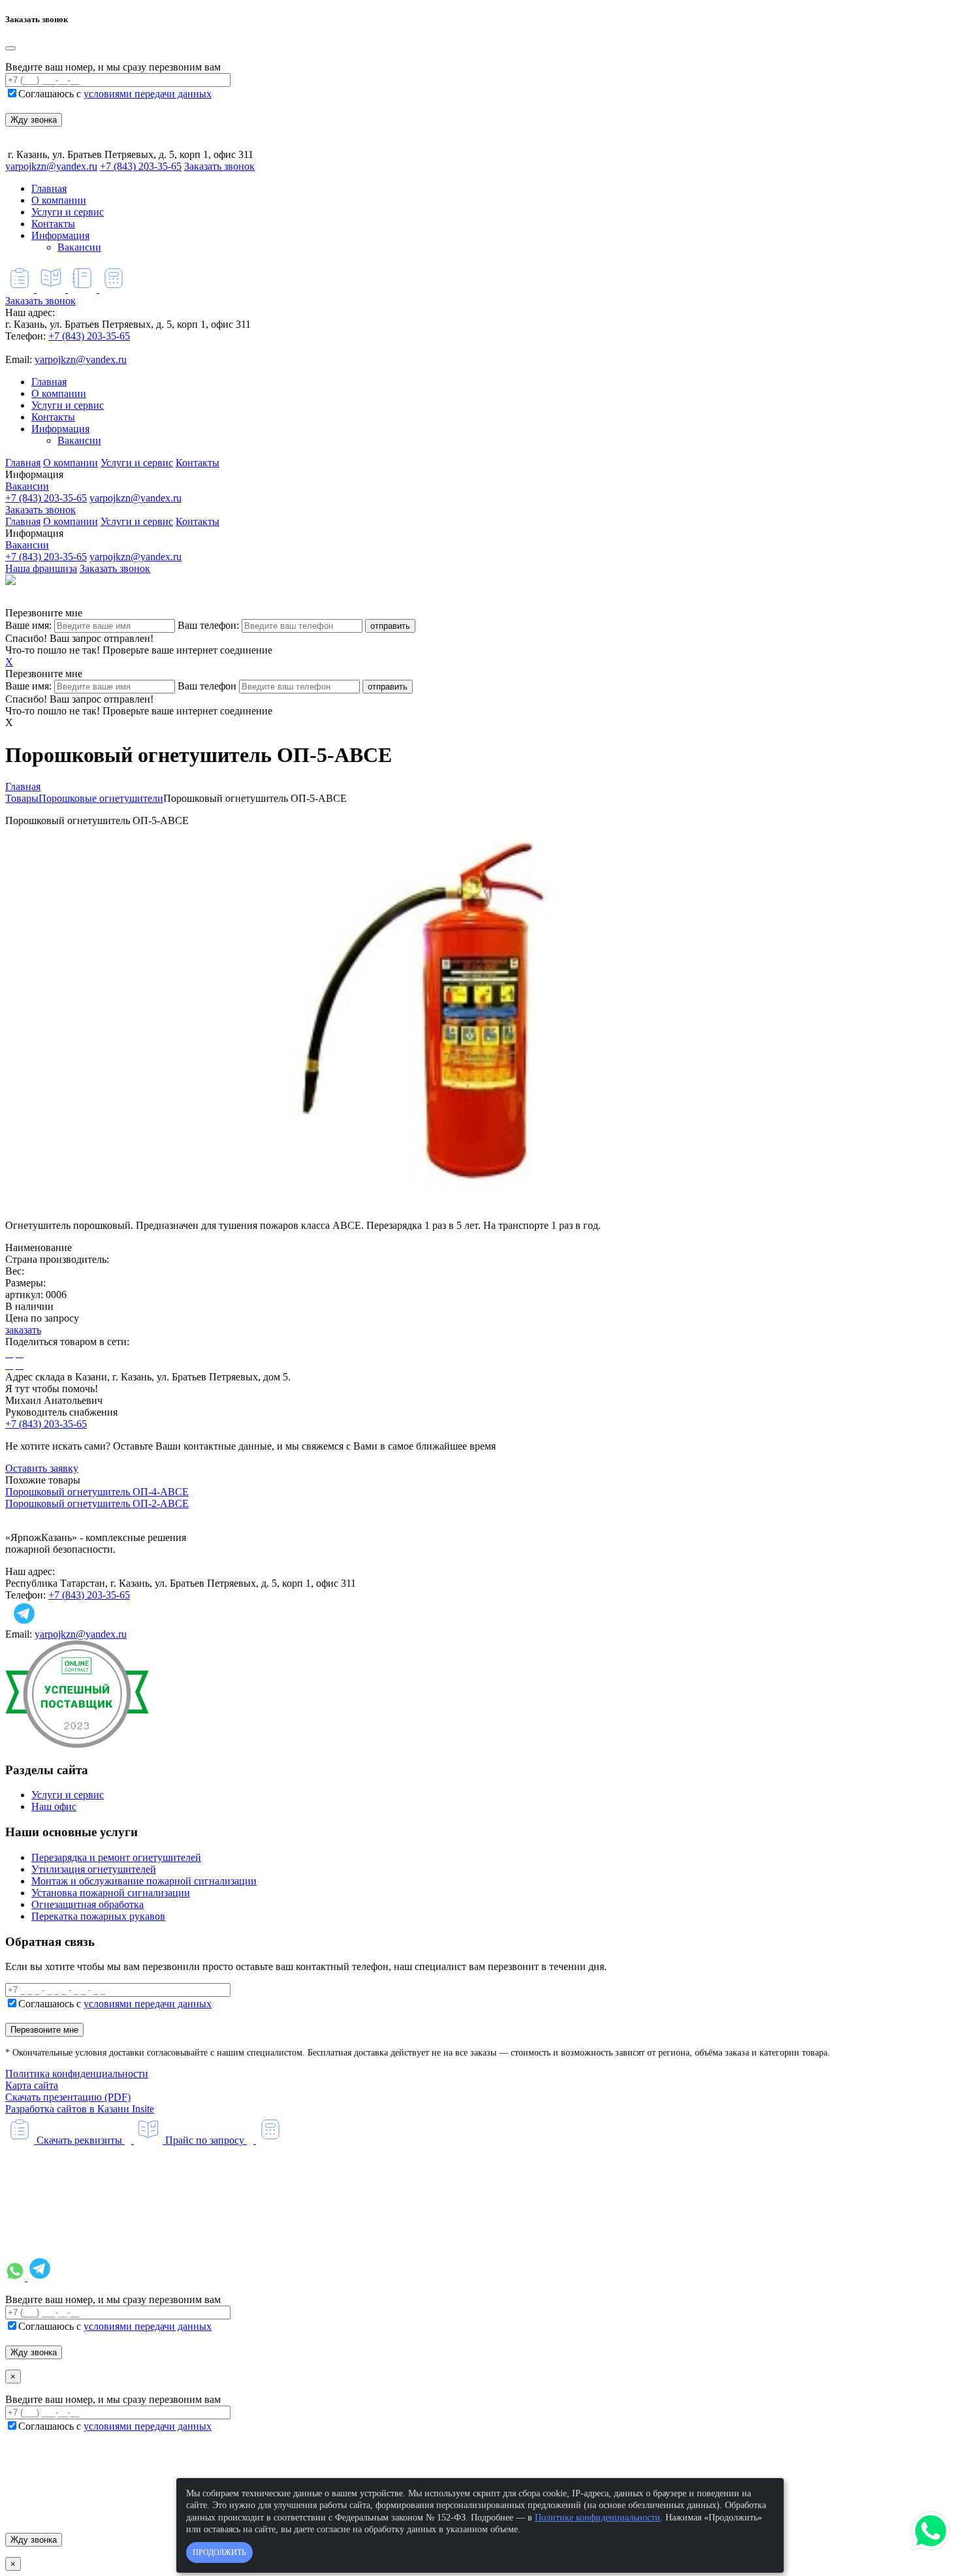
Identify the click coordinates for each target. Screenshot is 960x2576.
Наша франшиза (41, 568)
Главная (49, 188)
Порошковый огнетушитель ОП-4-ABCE (97, 1492)
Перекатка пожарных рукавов (98, 1916)
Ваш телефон (207, 686)
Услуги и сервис (68, 212)
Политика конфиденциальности (77, 2074)
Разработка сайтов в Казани (80, 2109)
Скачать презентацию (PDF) (68, 2097)
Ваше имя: (28, 625)
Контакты (53, 224)
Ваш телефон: (208, 625)
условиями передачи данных (148, 94)
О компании (59, 200)
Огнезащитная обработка (88, 1904)
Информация (60, 235)
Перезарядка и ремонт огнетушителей (116, 1857)
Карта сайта (32, 2085)
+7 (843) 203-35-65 (141, 166)
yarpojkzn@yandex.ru (51, 166)
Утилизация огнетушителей (94, 1869)
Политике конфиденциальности (598, 2518)
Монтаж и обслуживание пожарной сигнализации (144, 1881)
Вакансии (79, 247)
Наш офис (54, 1806)
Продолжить (219, 2552)
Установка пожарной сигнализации (111, 1893)
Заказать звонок (219, 166)
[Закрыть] (10, 48)
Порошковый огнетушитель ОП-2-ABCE (97, 1503)
